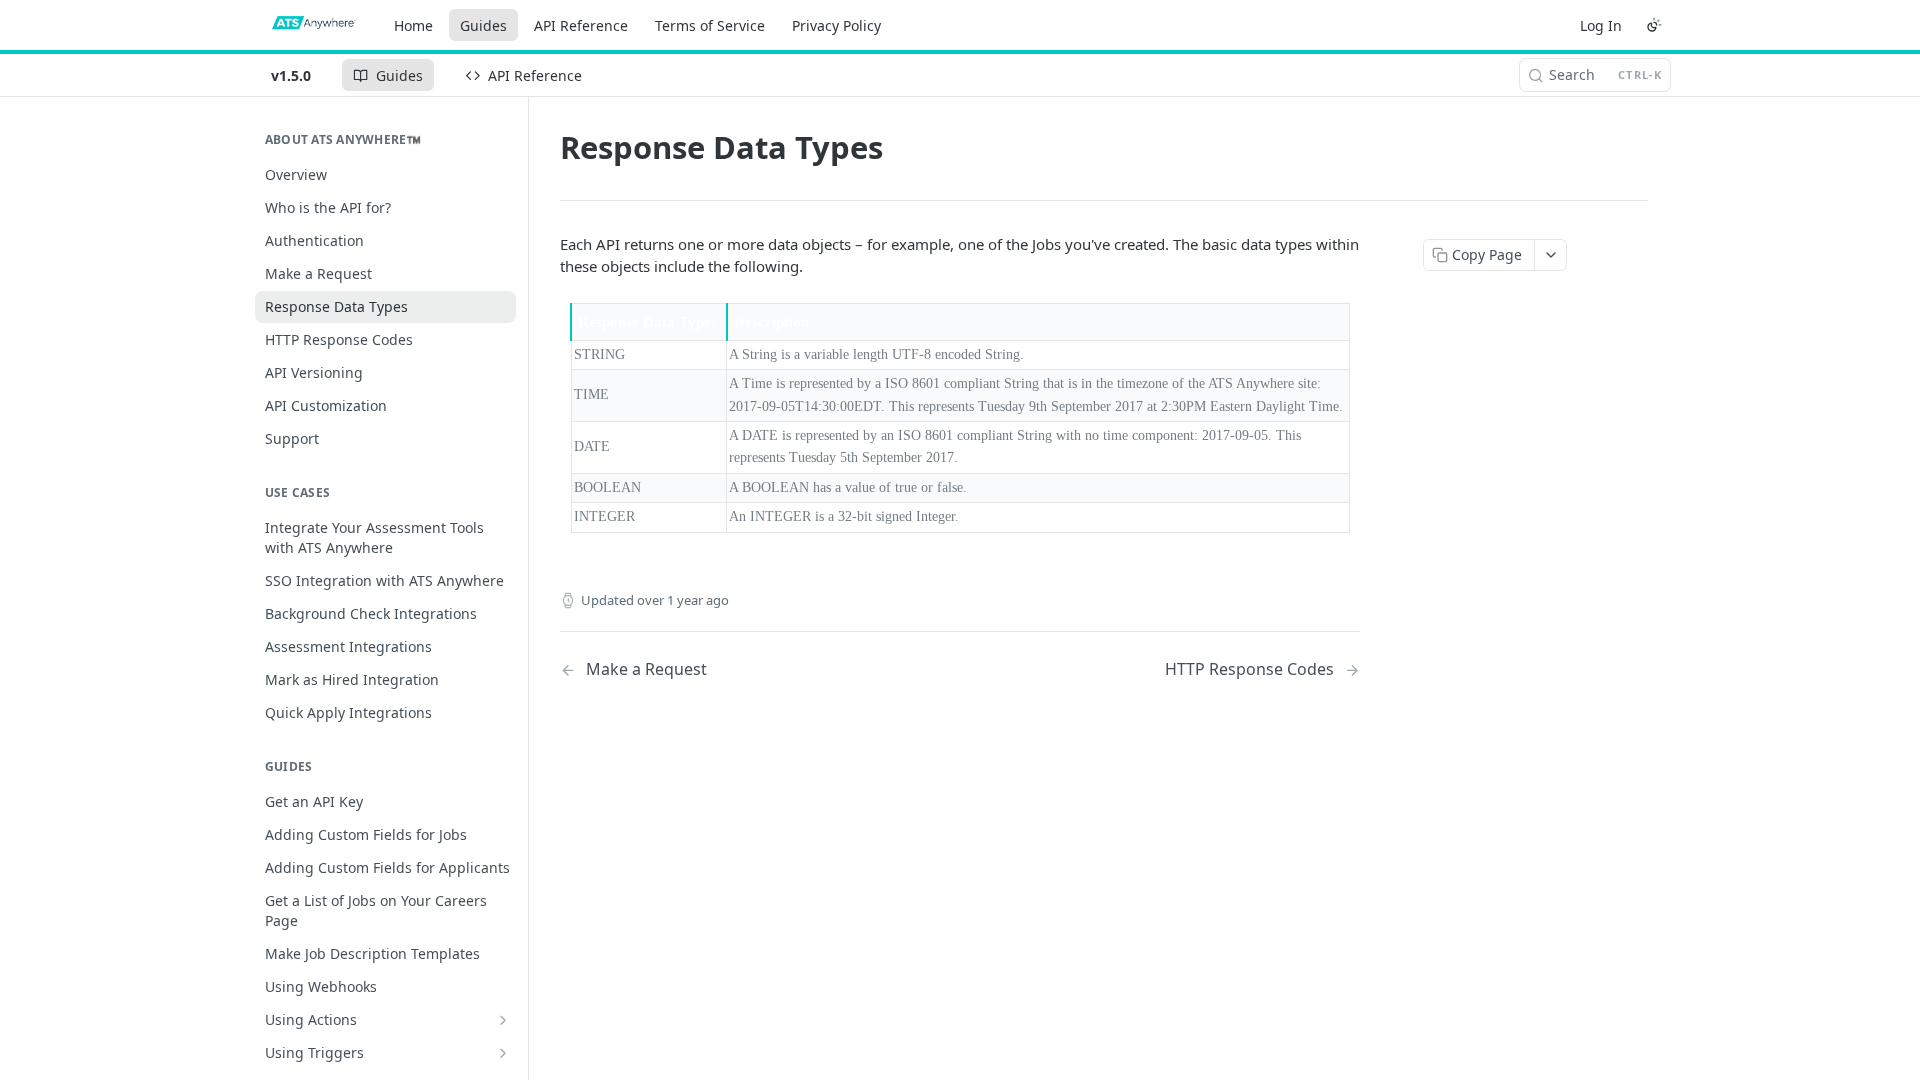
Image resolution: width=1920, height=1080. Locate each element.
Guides (483, 25)
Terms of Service (710, 25)
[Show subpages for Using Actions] (503, 1020)
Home (413, 25)
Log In (1601, 25)
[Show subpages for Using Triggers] (503, 1053)
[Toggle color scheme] (1654, 25)
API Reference (581, 25)
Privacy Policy (836, 25)
